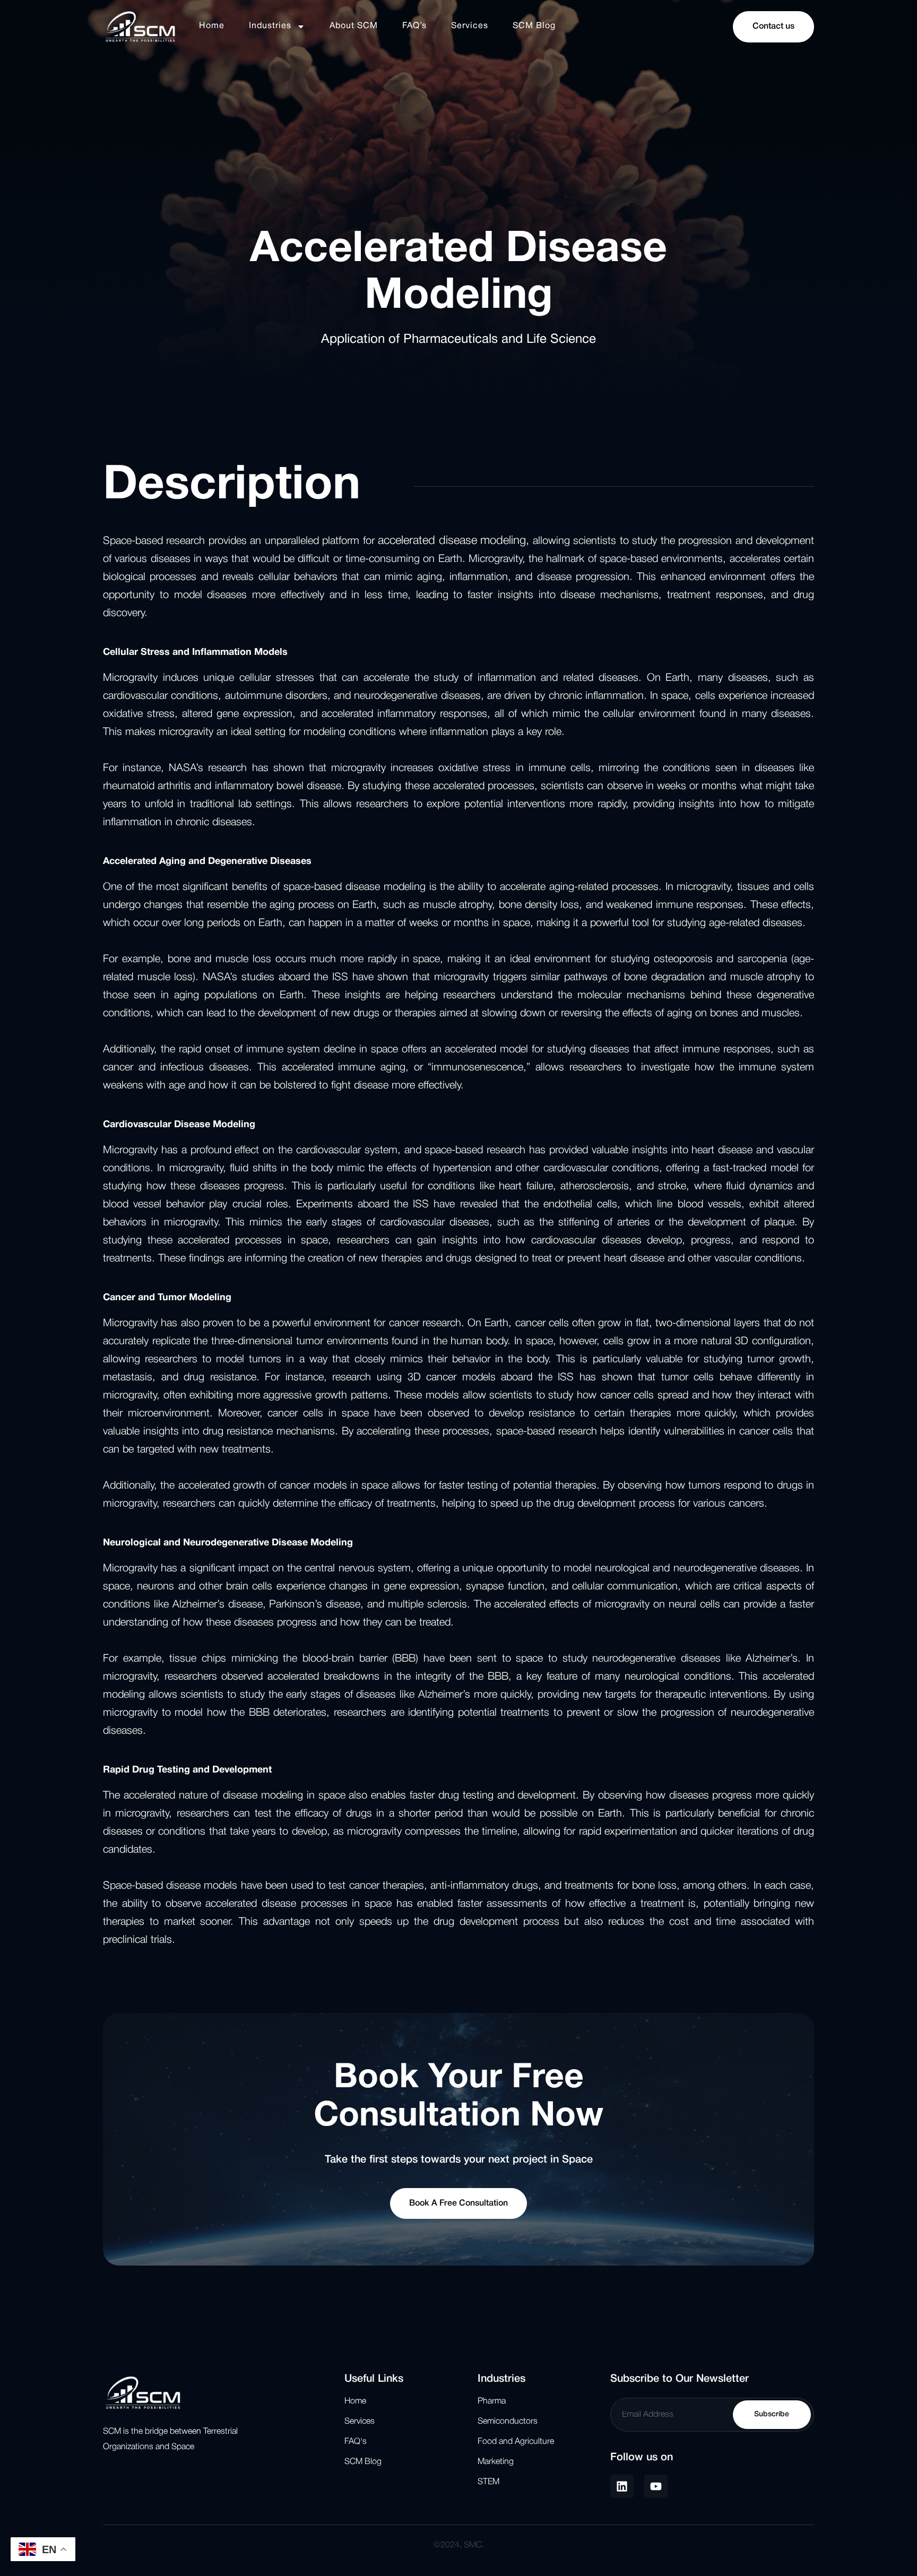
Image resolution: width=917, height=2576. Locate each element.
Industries (270, 26)
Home (212, 26)
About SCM (354, 26)
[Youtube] (656, 2486)
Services (470, 26)
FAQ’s (414, 26)
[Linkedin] (622, 2486)
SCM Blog (534, 26)
